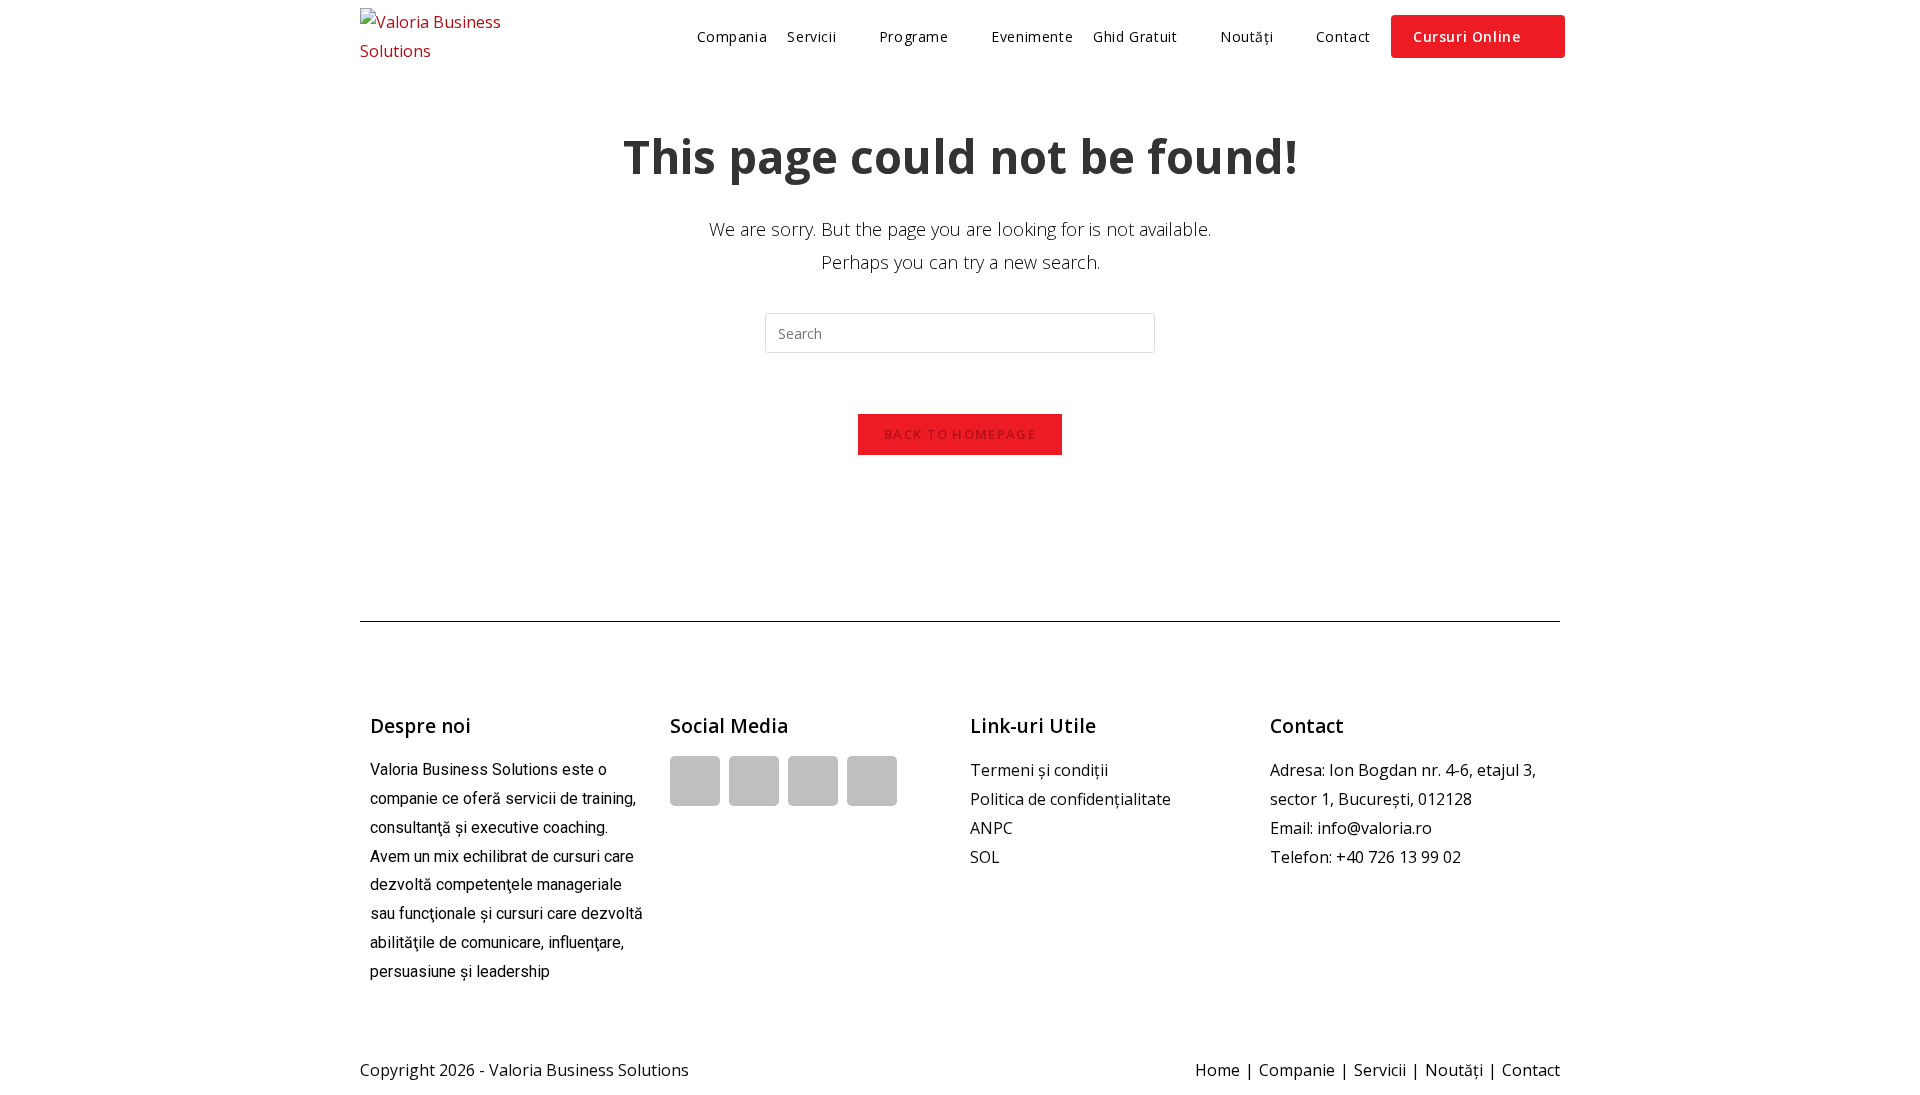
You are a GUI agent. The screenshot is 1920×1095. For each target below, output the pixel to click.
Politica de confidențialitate (1070, 799)
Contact (1531, 1070)
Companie (1297, 1070)
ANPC (991, 828)
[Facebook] (695, 781)
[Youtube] (813, 781)
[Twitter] (872, 781)
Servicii (1380, 1070)
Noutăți (1454, 1070)
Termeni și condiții (1039, 770)
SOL (985, 857)
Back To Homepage (960, 434)
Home (1217, 1070)
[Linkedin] (754, 781)
